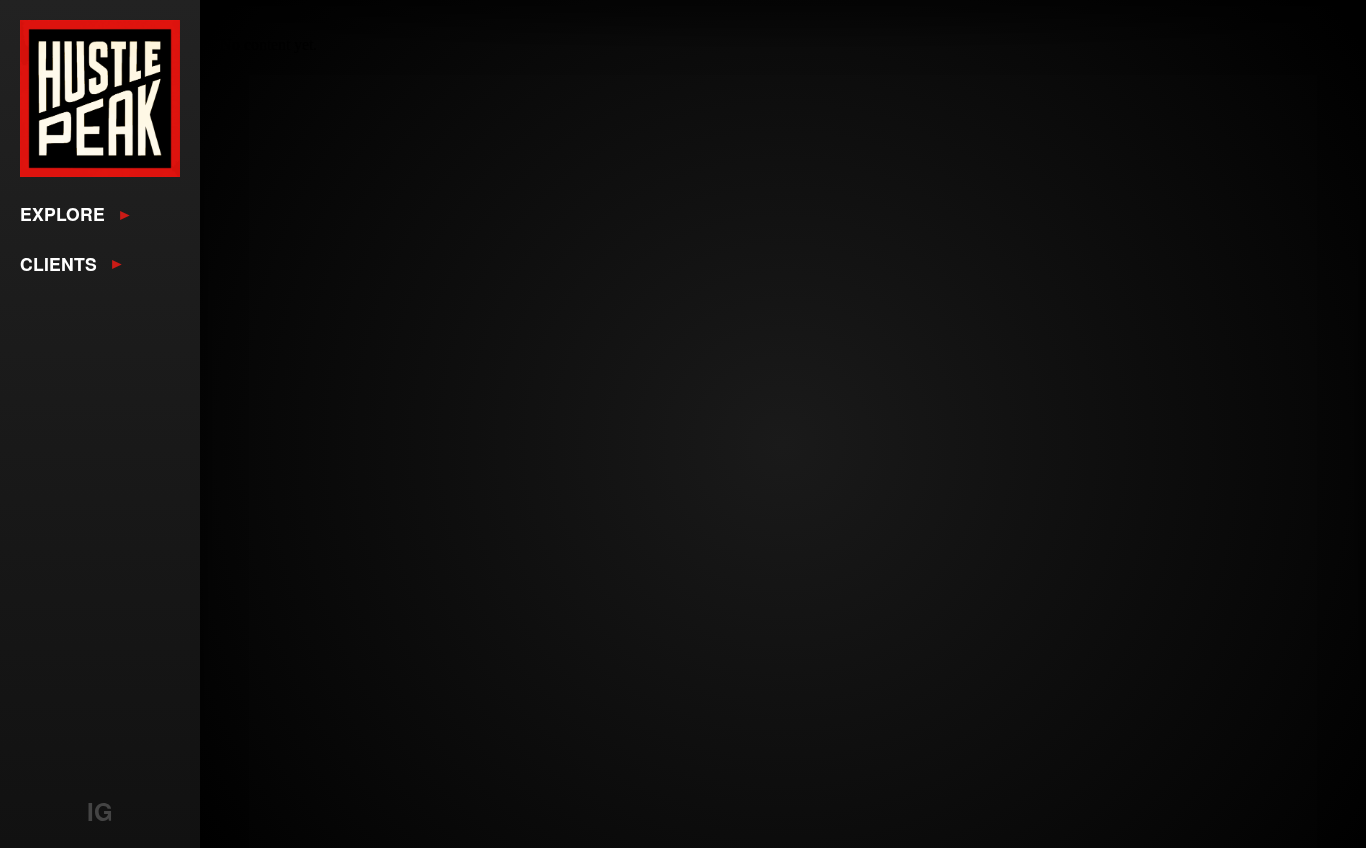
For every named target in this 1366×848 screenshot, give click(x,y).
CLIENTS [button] (58, 263)
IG (100, 811)
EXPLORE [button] (62, 213)
